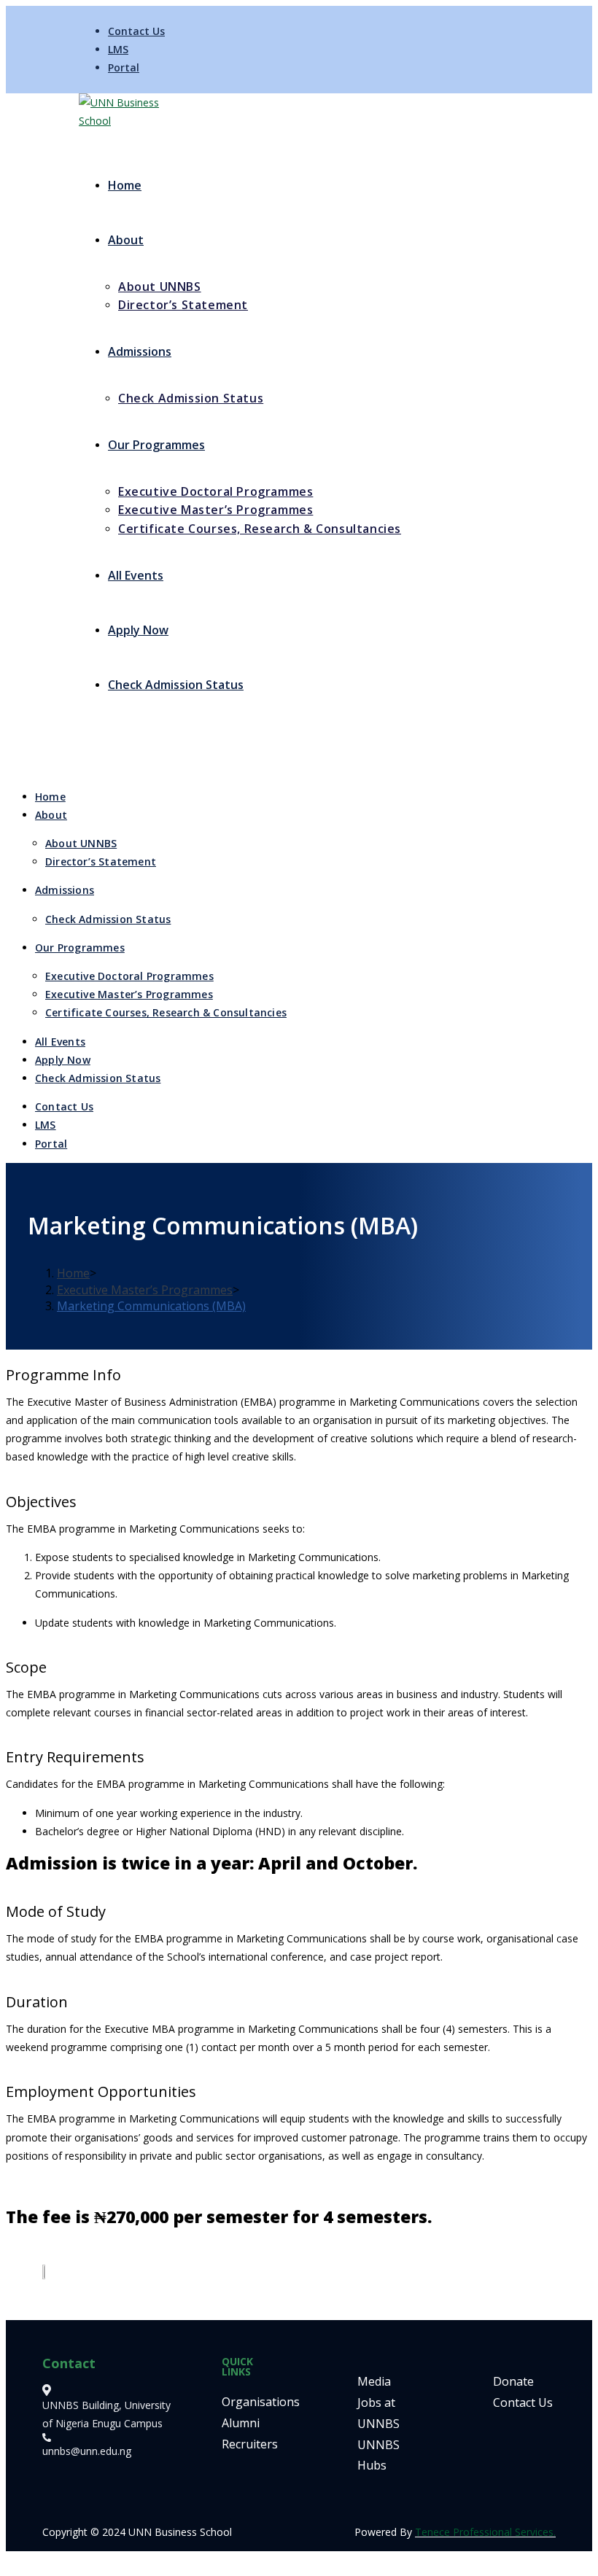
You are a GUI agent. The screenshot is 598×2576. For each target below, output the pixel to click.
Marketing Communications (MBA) (151, 1306)
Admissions (65, 890)
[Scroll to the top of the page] (10, 2560)
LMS (118, 49)
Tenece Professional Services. (485, 2532)
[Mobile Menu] (83, 750)
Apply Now (63, 1060)
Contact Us (136, 31)
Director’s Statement (101, 861)
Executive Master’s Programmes (129, 994)
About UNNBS (81, 843)
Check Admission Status (108, 919)
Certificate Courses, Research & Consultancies (166, 1012)
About (51, 815)
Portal (124, 67)
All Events (60, 1042)
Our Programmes (80, 947)
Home (50, 797)
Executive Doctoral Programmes (129, 976)
